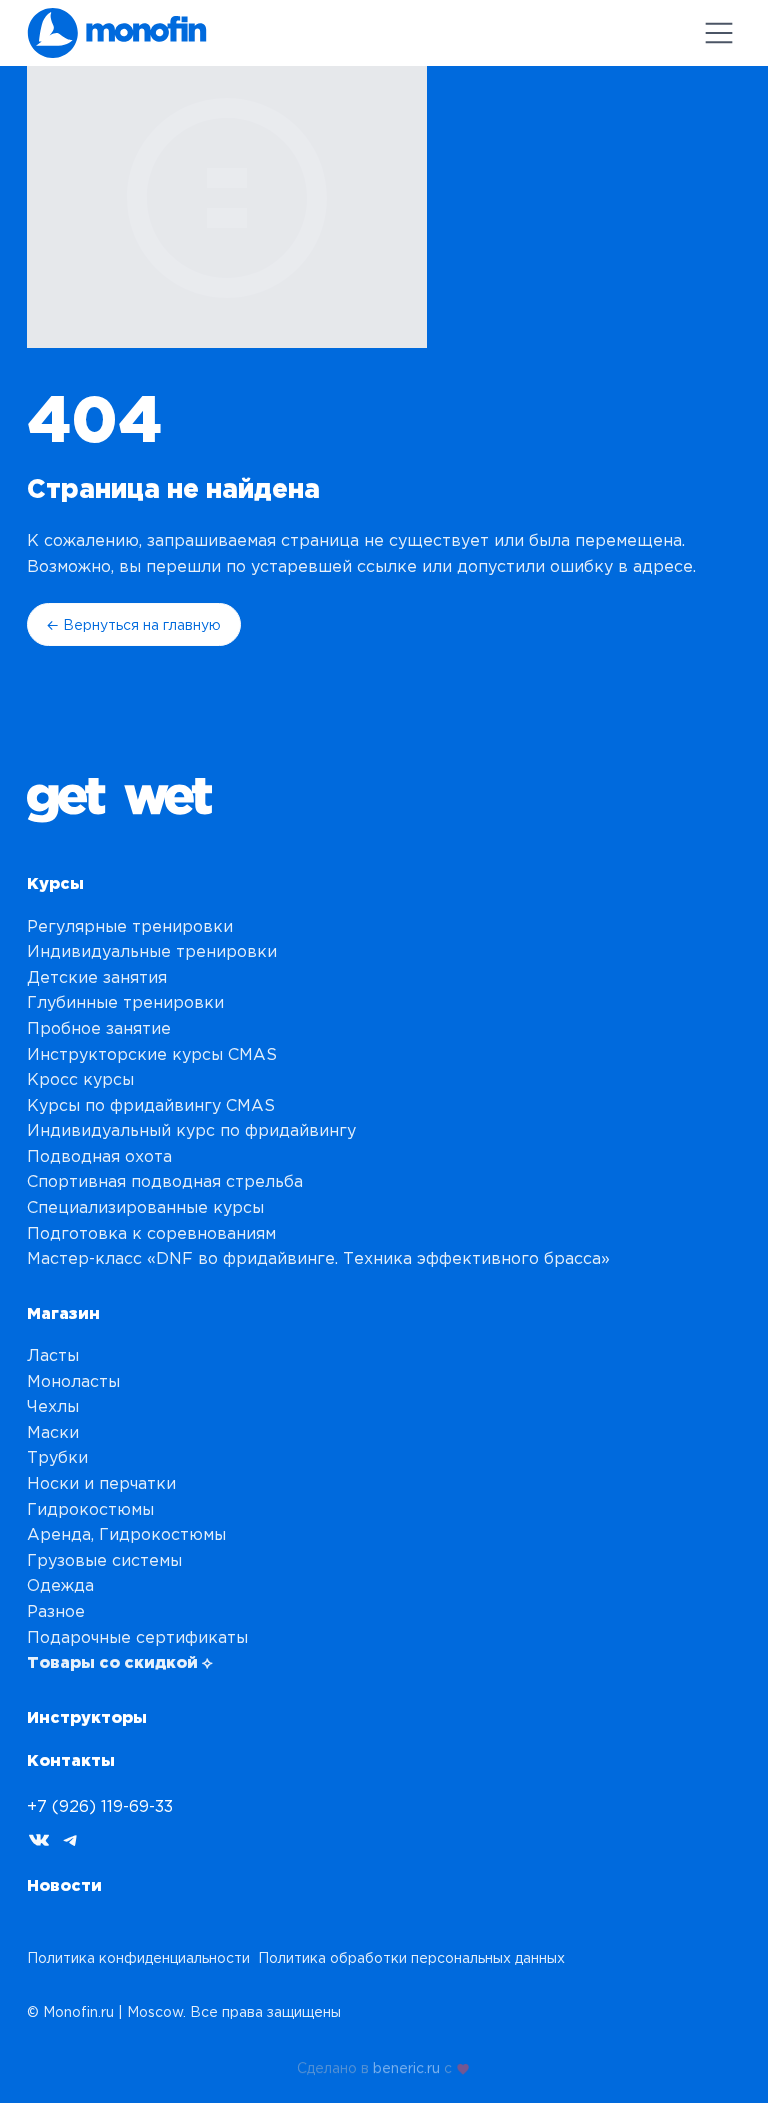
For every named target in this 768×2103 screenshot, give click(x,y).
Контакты (71, 1760)
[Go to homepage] (117, 33)
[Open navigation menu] (719, 33)
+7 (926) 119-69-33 (100, 1806)
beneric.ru (406, 2065)
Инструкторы (87, 1717)
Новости (64, 1885)
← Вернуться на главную (133, 625)
